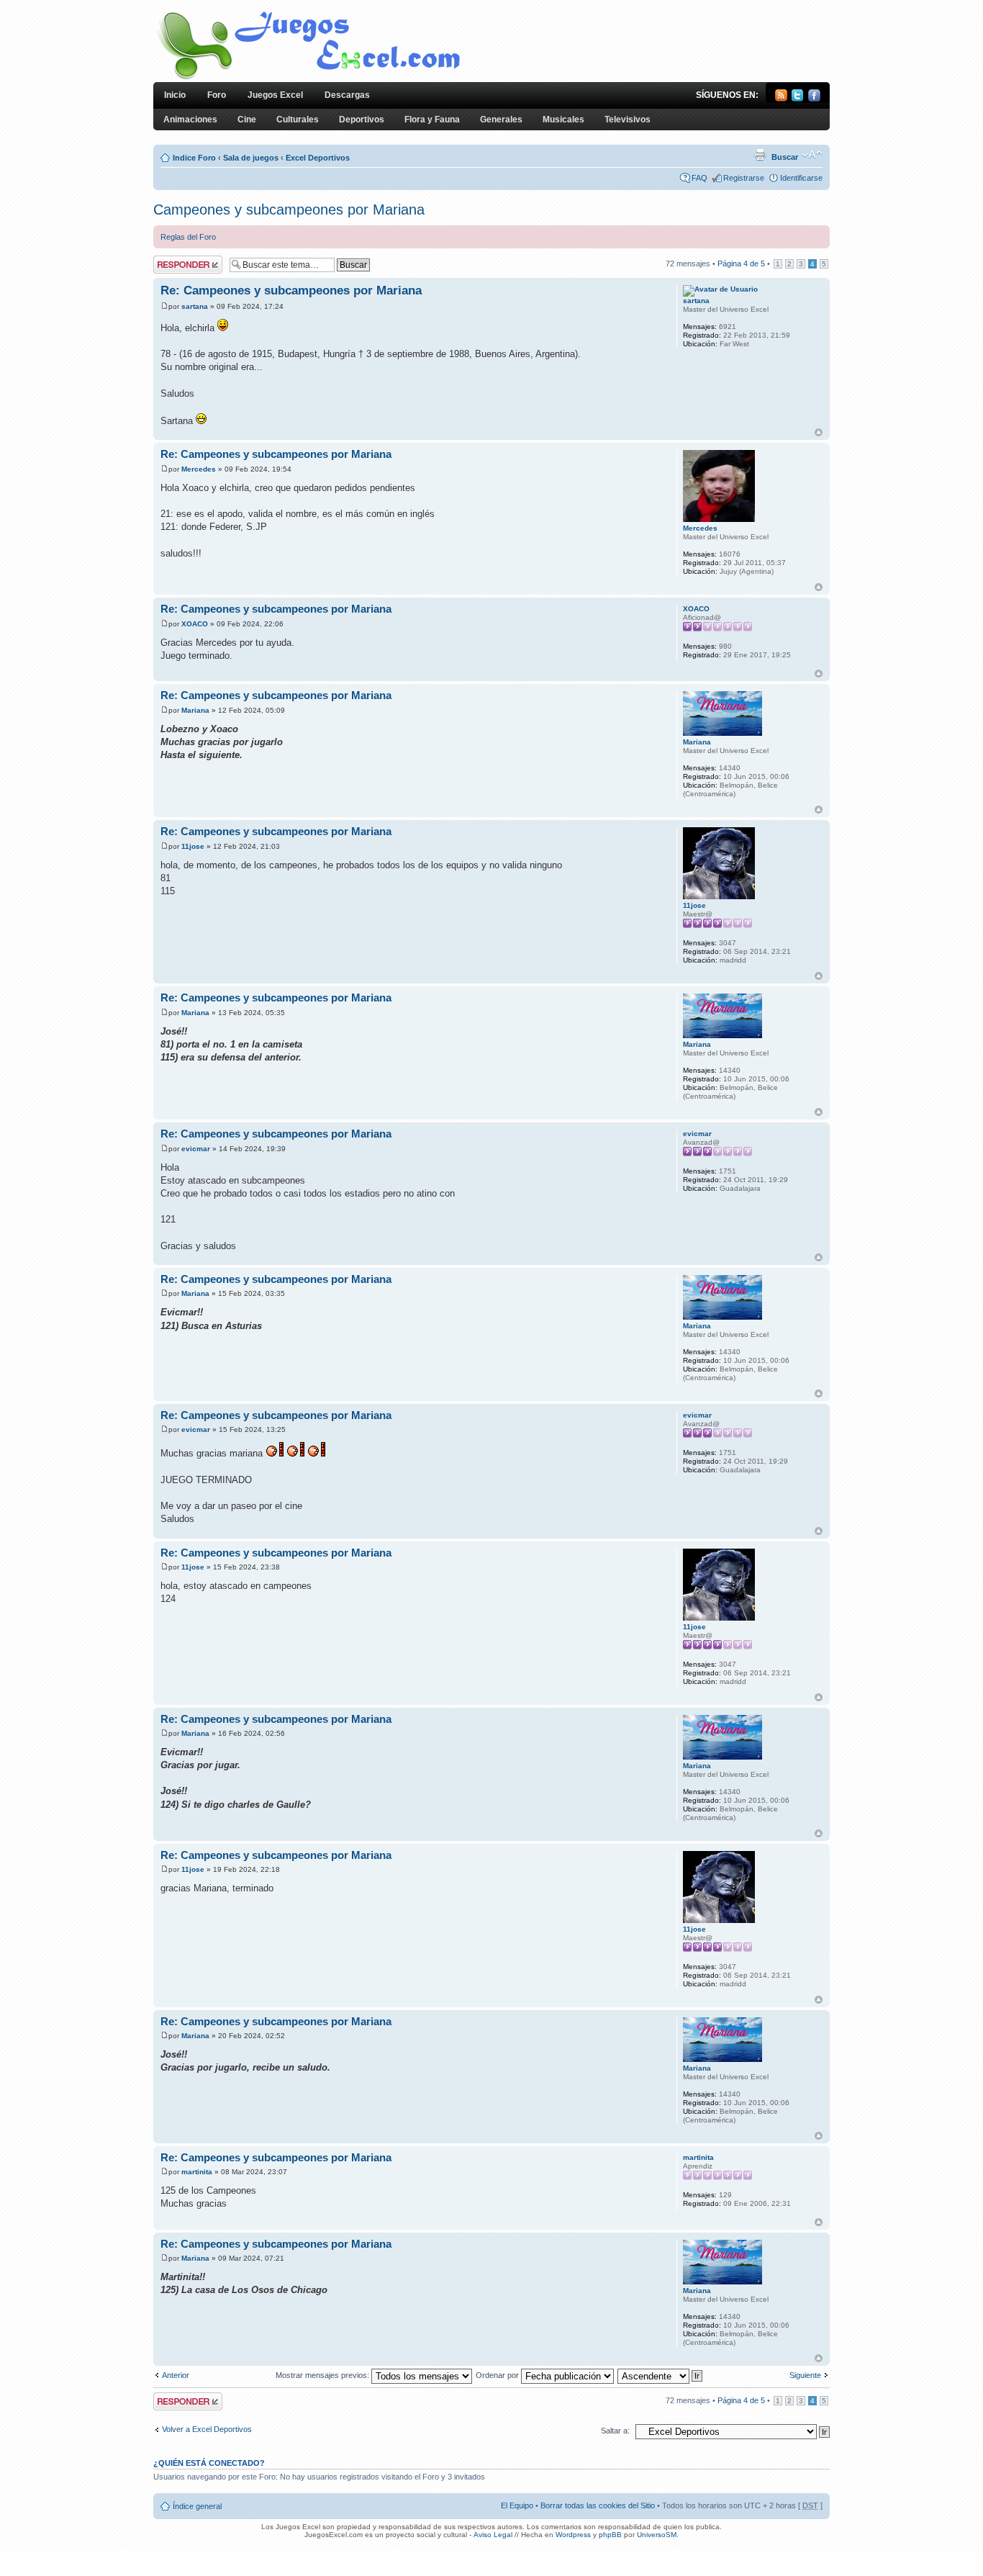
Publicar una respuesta (175, 264)
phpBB (610, 2535)
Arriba (819, 432)
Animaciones (190, 120)
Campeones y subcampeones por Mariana (289, 210)
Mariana (195, 710)
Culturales (298, 120)
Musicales (563, 120)
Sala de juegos (251, 158)
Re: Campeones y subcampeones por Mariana (291, 291)
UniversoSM (657, 2535)
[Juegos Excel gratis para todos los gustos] (307, 78)
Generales (501, 120)
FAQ (699, 178)
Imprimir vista (760, 155)
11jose (193, 846)
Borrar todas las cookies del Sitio (598, 2505)
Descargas (347, 95)
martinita (197, 2172)
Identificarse (801, 178)
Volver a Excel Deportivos (207, 2429)
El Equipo (517, 2505)
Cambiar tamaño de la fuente (812, 155)
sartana (195, 306)
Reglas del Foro (188, 237)
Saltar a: (615, 2431)
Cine (247, 120)
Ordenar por (498, 2375)
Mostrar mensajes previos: (323, 2375)
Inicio (175, 95)
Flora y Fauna (432, 120)
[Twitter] (798, 99)
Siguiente (805, 2375)
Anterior (176, 2375)
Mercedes (199, 469)
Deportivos (362, 120)
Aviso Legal (493, 2535)
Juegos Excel (275, 95)
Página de (741, 264)
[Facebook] (814, 99)
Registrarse (744, 178)
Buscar (785, 157)
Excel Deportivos (318, 158)
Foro (217, 95)
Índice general (197, 2506)
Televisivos (628, 120)
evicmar (196, 1149)
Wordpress (573, 2535)
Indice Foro (194, 158)
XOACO (195, 624)
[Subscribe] (781, 99)
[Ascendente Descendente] (661, 2375)
